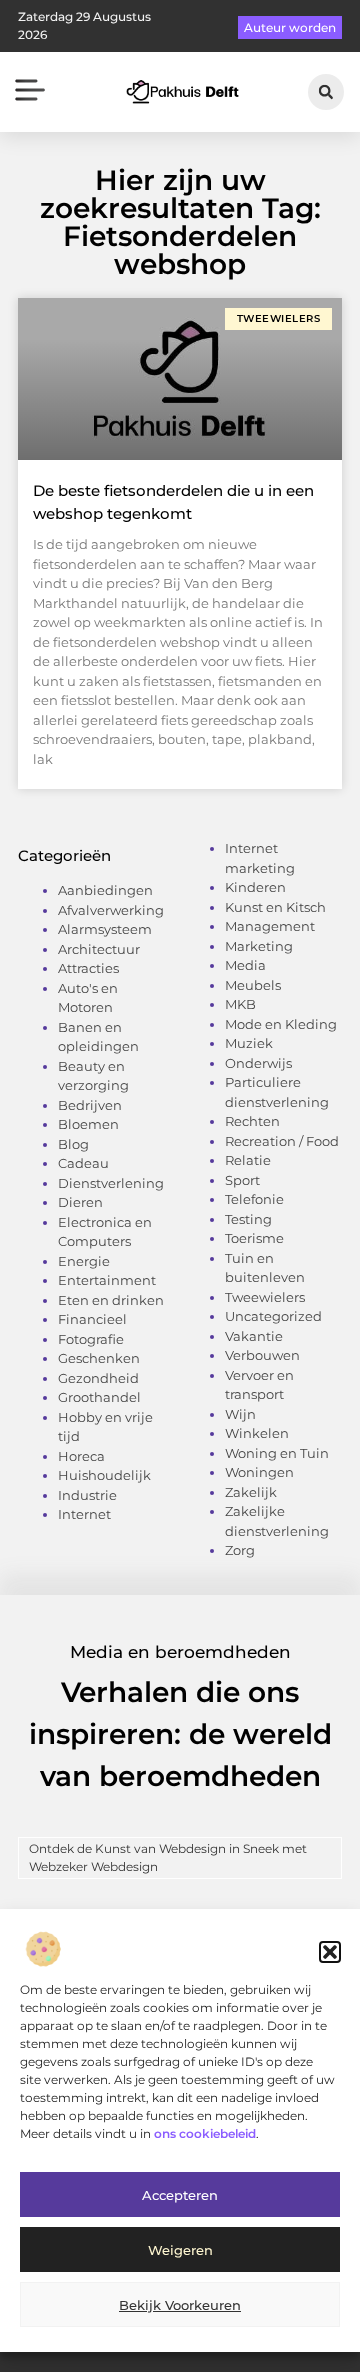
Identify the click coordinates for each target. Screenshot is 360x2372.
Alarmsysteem (105, 929)
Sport (242, 1180)
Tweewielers (265, 1297)
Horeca (81, 1456)
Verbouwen (262, 1355)
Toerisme (254, 1238)
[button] (330, 1952)
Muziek (249, 1043)
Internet (84, 1514)
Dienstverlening (111, 1183)
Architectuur (99, 949)
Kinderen (255, 887)
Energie (84, 1261)
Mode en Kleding (281, 1024)
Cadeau (83, 1163)
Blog (73, 1144)
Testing (248, 1219)
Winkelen (257, 1433)
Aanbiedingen (105, 890)
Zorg (240, 1550)
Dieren (80, 1202)
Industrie (87, 1495)
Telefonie (254, 1199)
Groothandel (99, 1397)
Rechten (252, 1121)
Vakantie (254, 1336)
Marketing (259, 946)
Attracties (88, 968)
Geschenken (99, 1358)
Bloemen (88, 1124)
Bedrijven (90, 1105)
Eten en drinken (111, 1300)
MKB (240, 1004)
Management (270, 926)
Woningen (259, 1472)
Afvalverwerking (111, 910)
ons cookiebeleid (205, 2133)
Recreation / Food (282, 1141)
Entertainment (107, 1280)
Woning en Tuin (277, 1453)
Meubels (253, 985)
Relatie (248, 1160)
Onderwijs (258, 1063)
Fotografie (91, 1339)
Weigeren (180, 2250)
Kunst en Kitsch (275, 907)
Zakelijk (251, 1492)
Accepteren (180, 2195)
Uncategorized (273, 1316)
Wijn (240, 1414)
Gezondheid (98, 1378)
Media (245, 965)
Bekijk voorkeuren (180, 2305)
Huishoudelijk (104, 1475)
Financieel (92, 1319)
